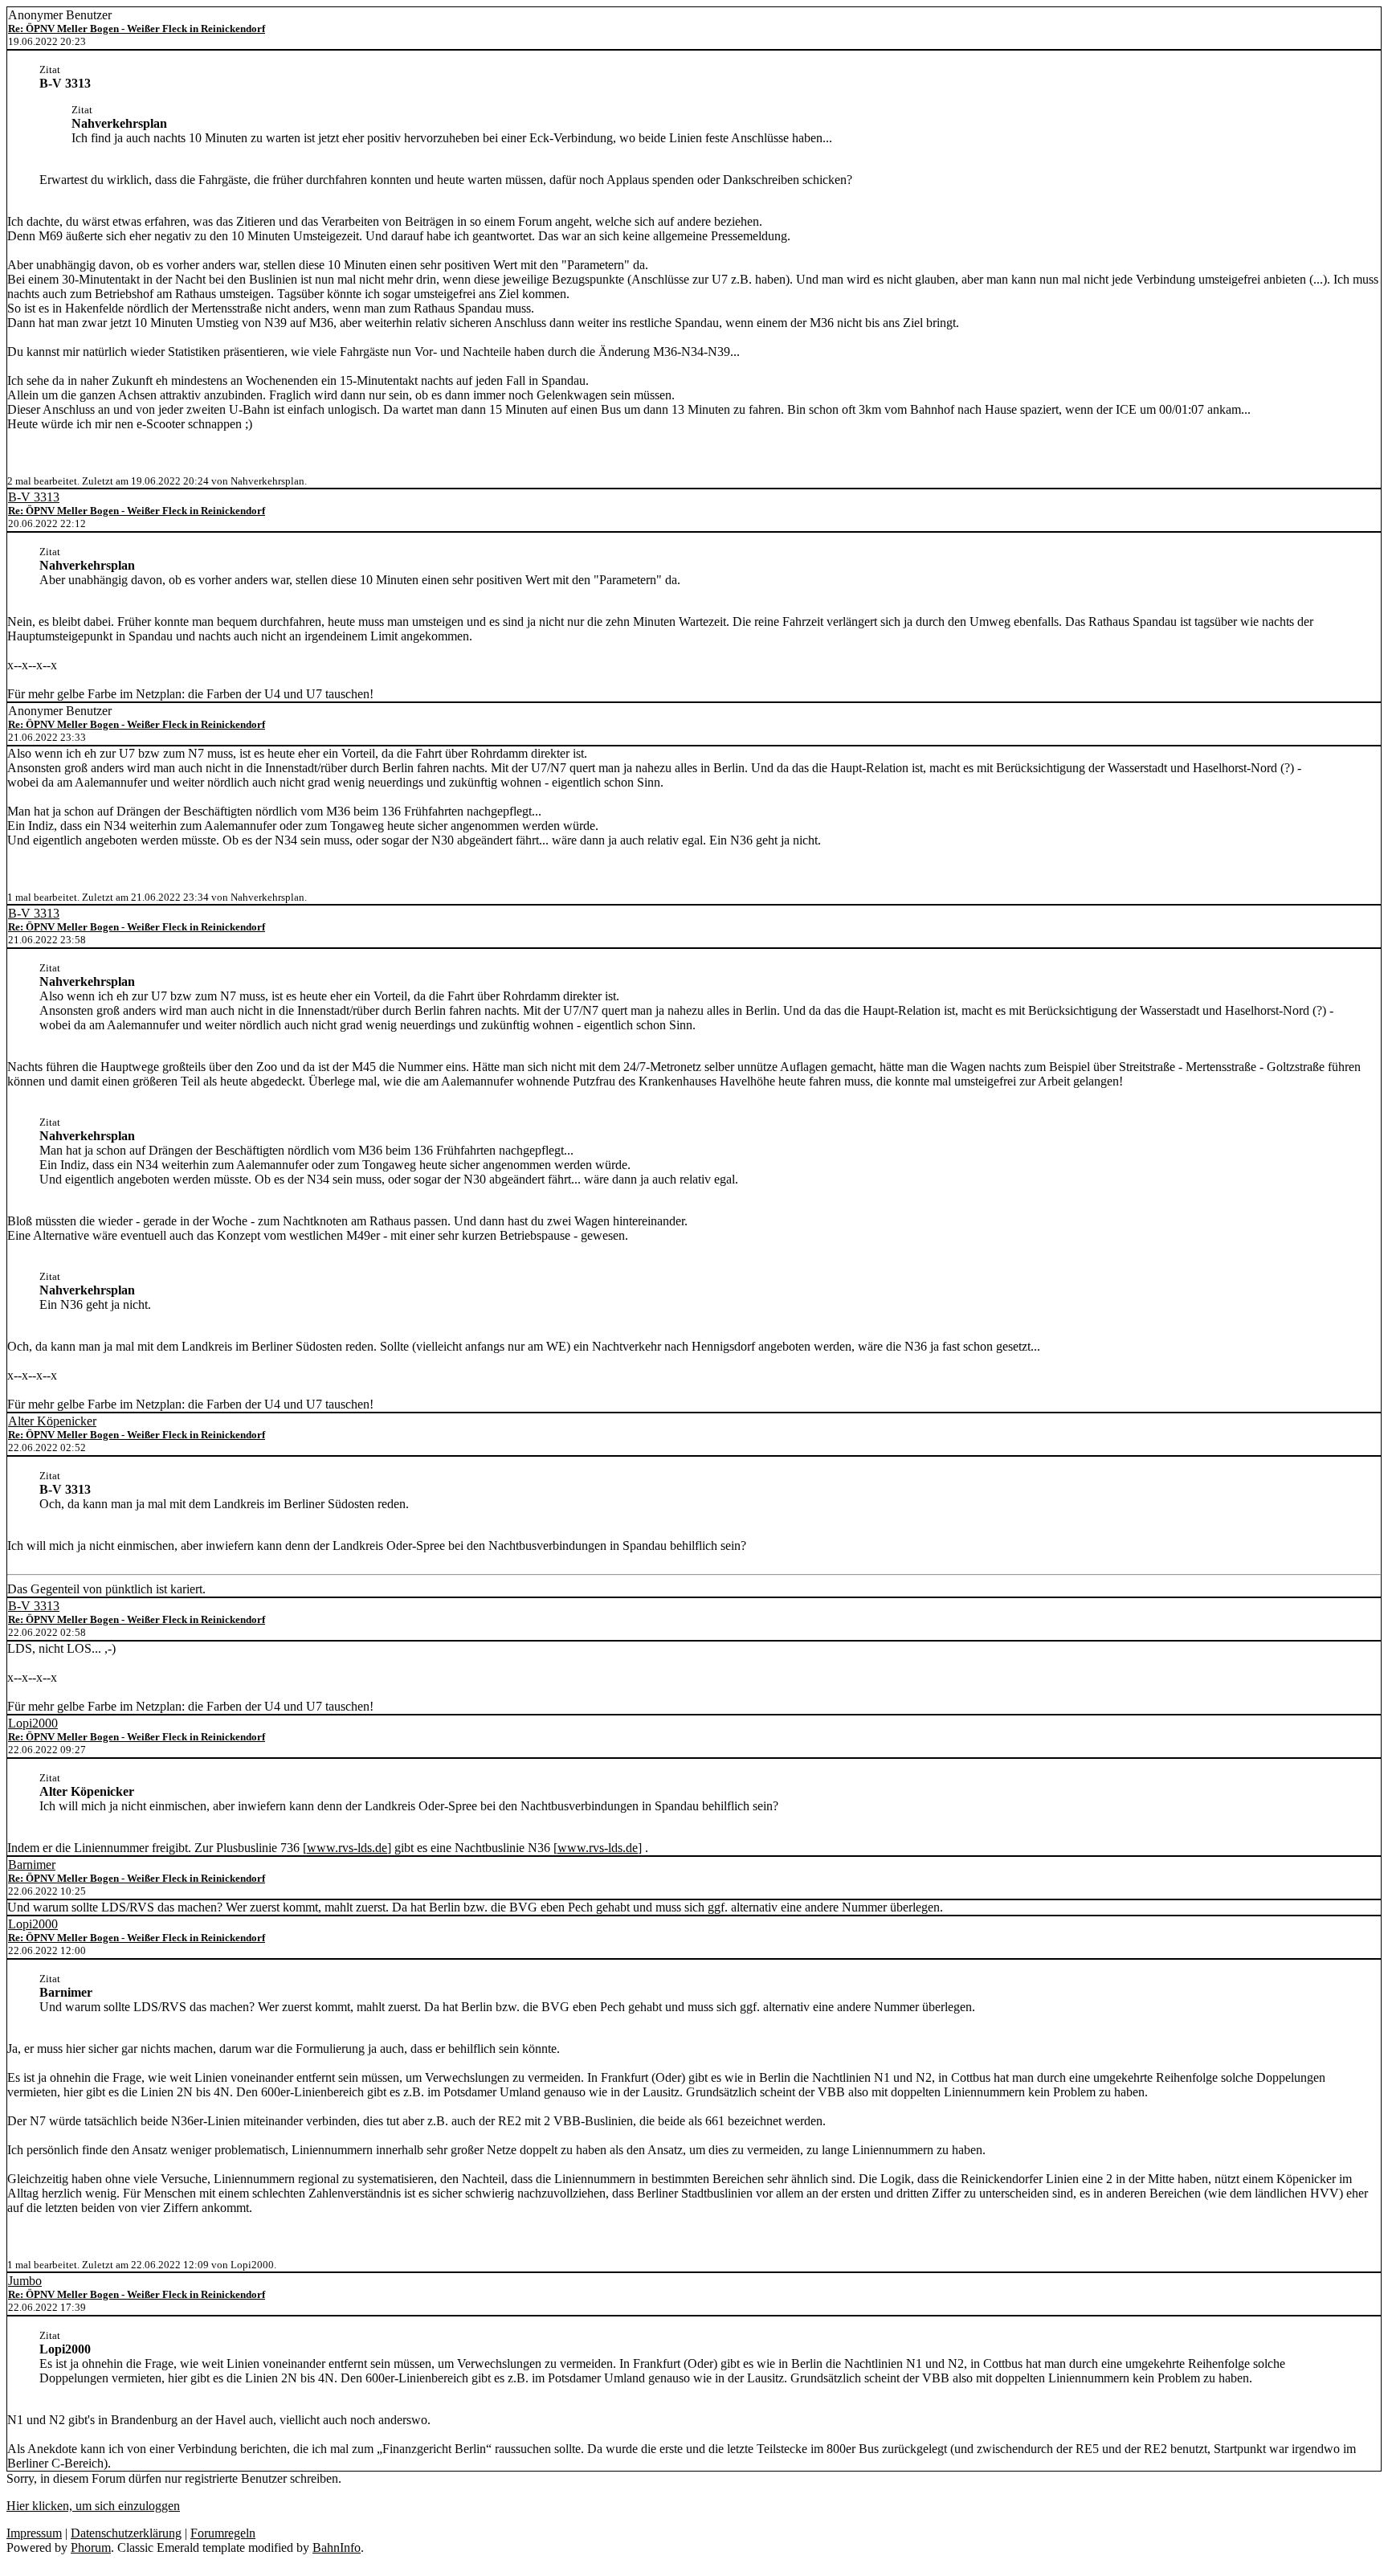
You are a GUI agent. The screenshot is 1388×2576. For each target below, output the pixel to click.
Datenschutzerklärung (126, 2533)
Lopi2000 (33, 1723)
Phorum (91, 2547)
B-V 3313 (34, 497)
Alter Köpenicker (52, 1421)
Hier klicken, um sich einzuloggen (93, 2506)
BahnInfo (337, 2547)
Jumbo (25, 2281)
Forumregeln (223, 2533)
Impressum (34, 2533)
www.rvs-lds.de (347, 1848)
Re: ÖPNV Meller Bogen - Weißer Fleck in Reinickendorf (137, 29)
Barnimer (32, 1865)
